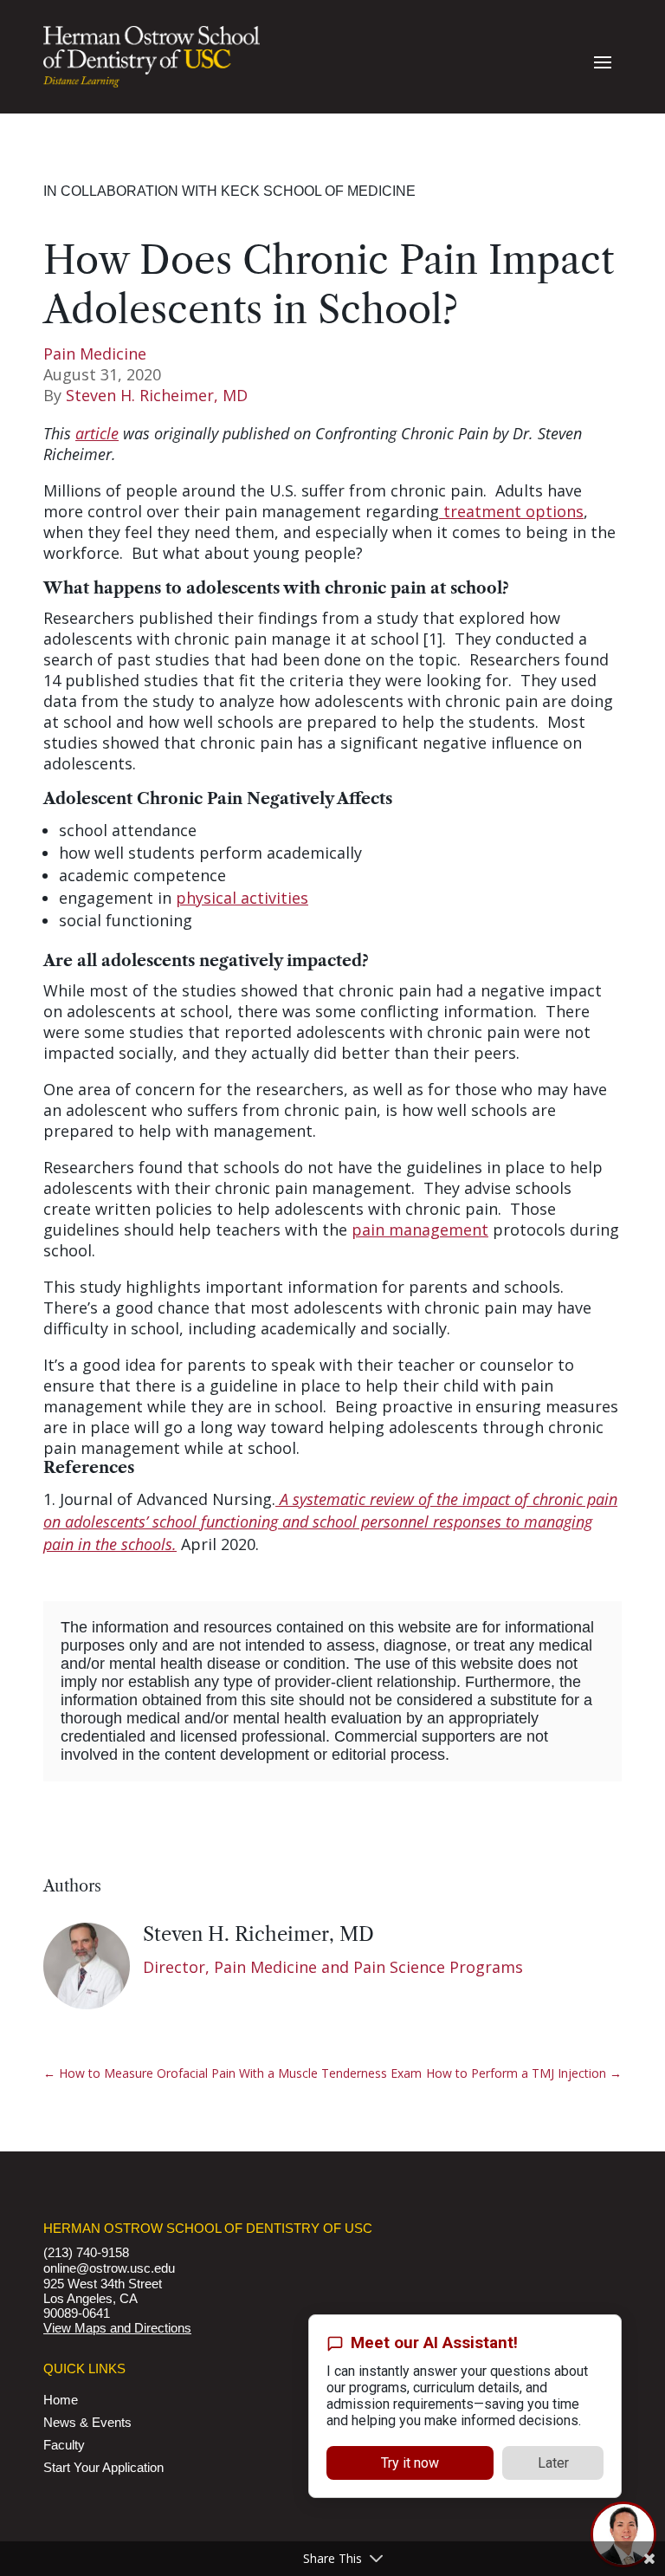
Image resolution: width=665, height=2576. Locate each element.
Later (553, 2463)
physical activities (242, 898)
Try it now (410, 2463)
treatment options (511, 511)
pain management (420, 1230)
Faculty (64, 2445)
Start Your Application (103, 2467)
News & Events (87, 2422)
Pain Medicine (95, 354)
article (97, 433)
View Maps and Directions (117, 2328)
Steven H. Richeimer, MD (157, 395)
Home (61, 2400)
